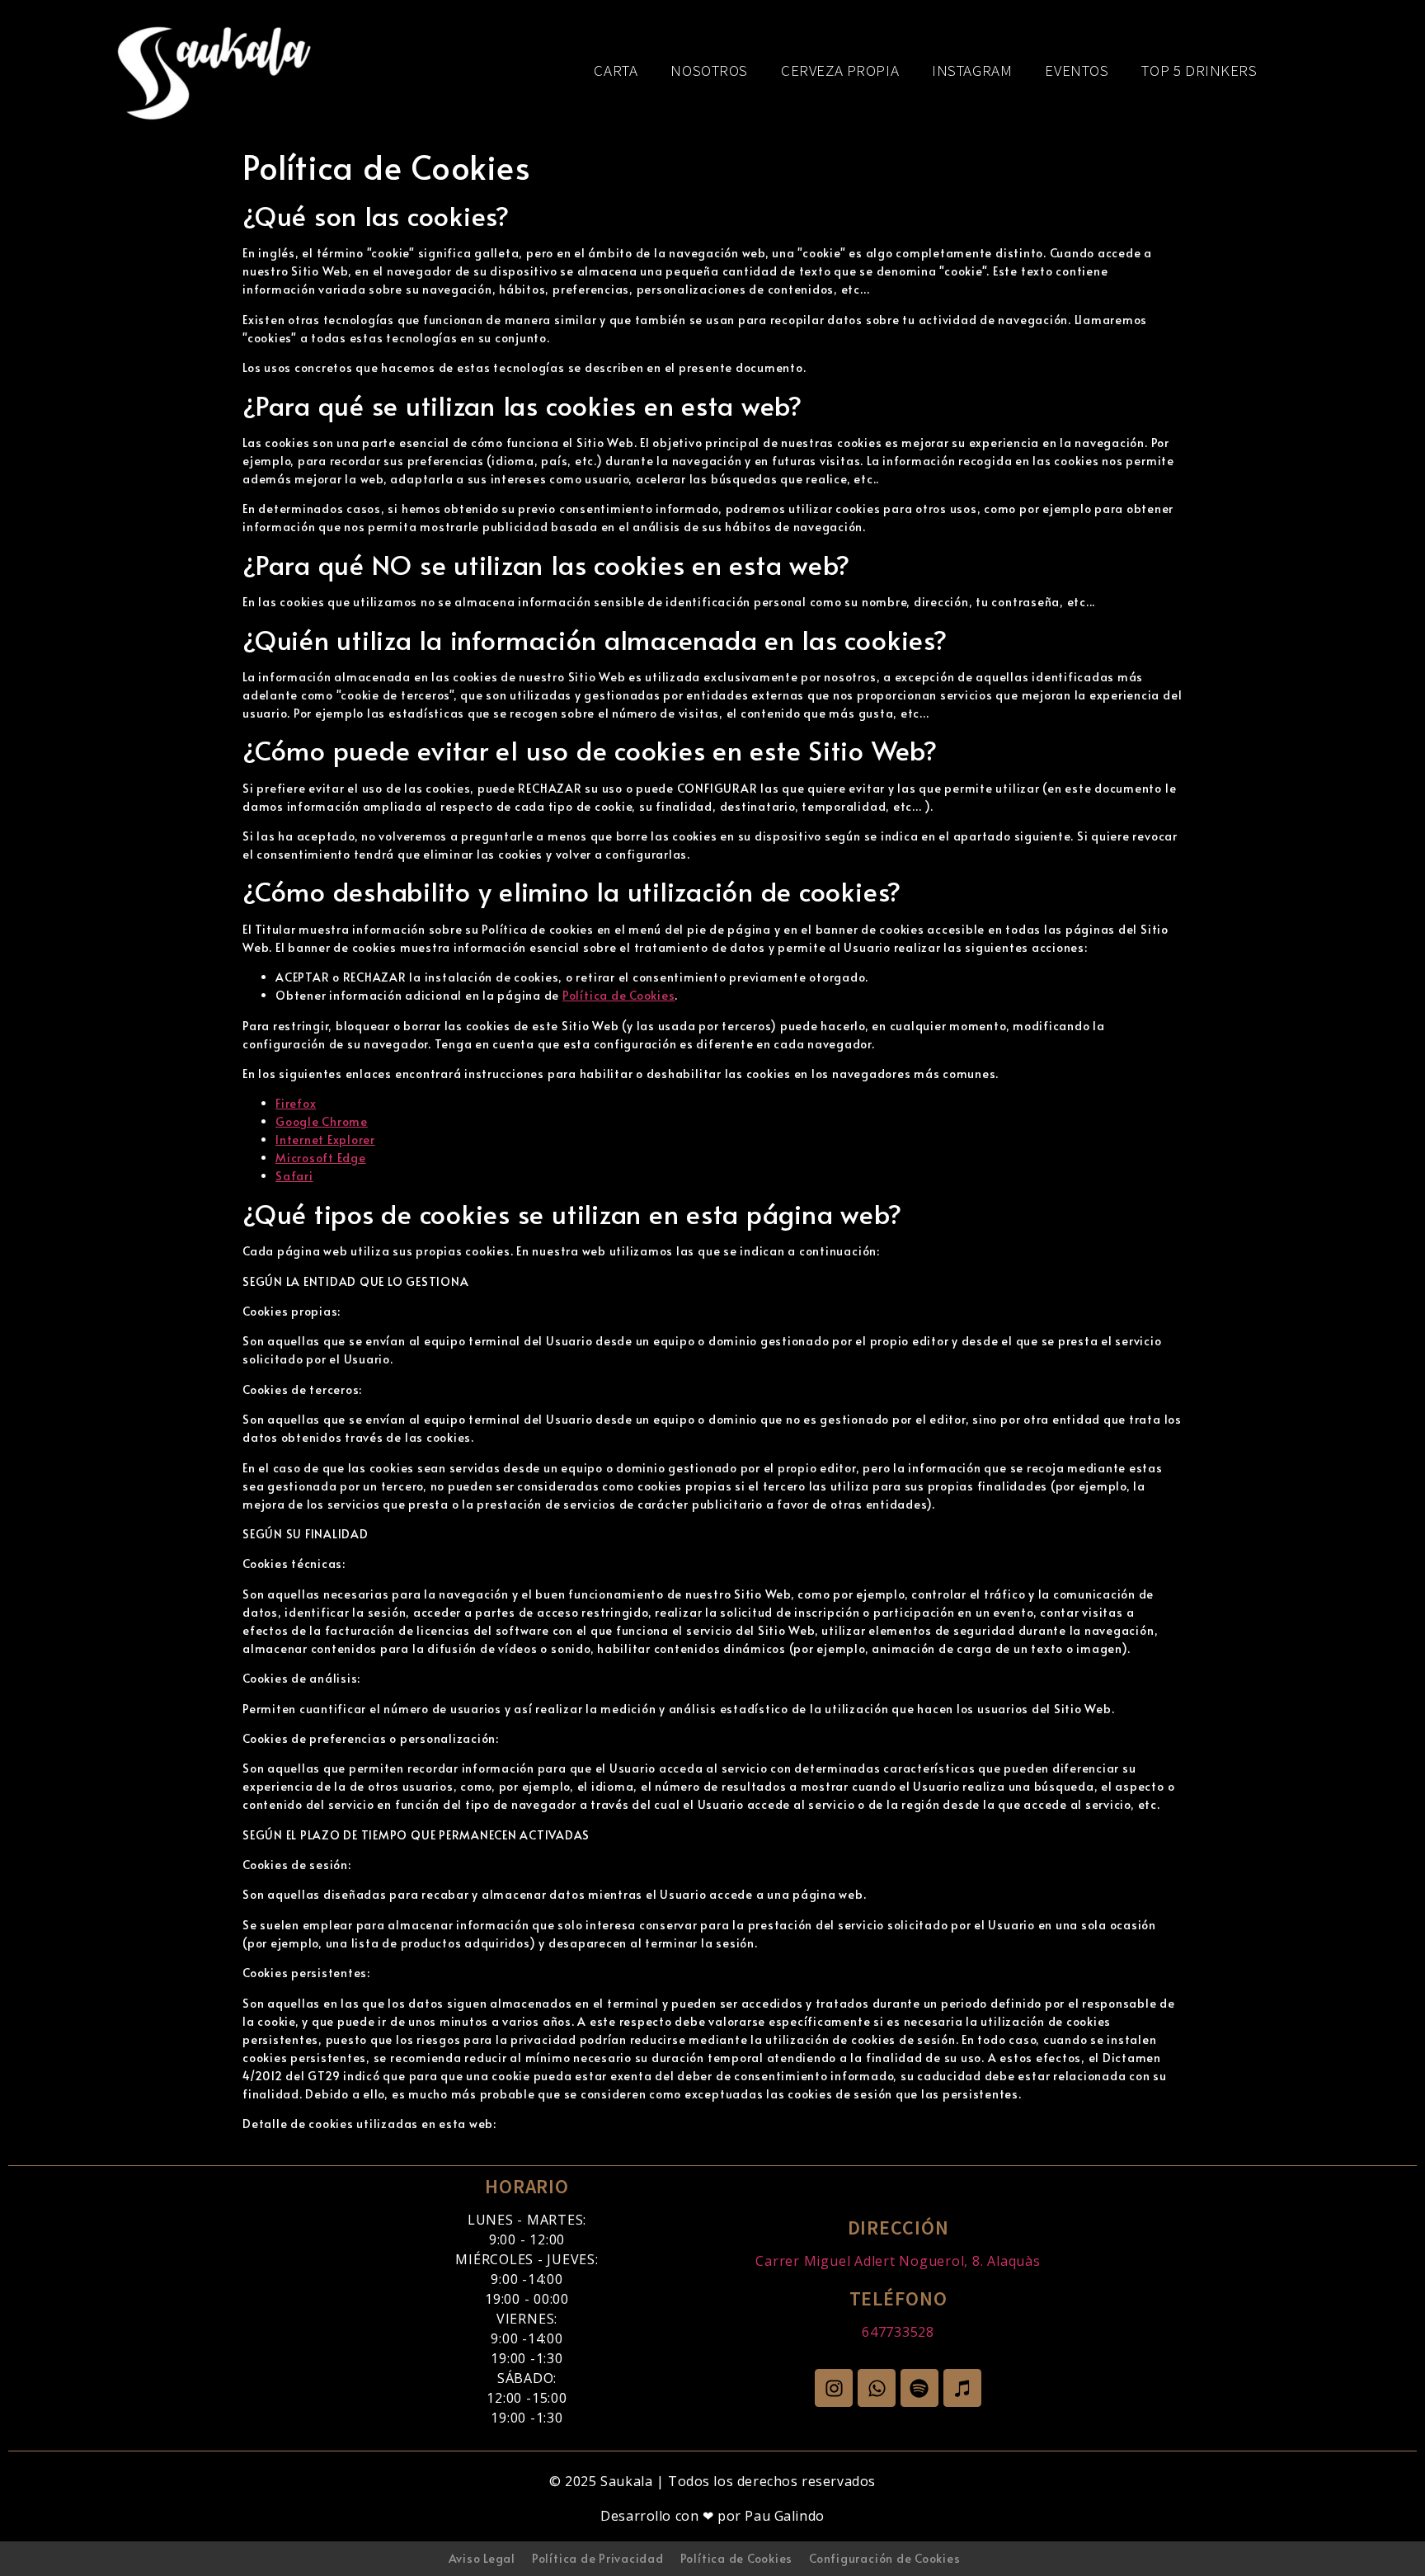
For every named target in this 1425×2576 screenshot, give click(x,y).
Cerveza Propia (840, 70)
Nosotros (710, 70)
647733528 (898, 2332)
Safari (294, 1176)
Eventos (1077, 70)
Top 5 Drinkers (1200, 70)
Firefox (296, 1103)
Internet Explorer (325, 1140)
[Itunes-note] (962, 2388)
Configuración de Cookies (884, 2558)
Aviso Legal (482, 2558)
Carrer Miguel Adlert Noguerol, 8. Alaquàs (898, 2261)
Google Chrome (322, 1121)
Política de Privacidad (598, 2558)
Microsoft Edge (321, 1158)
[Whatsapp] (877, 2388)
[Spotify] (919, 2388)
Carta (616, 70)
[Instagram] (834, 2388)
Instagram (972, 70)
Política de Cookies (618, 995)
